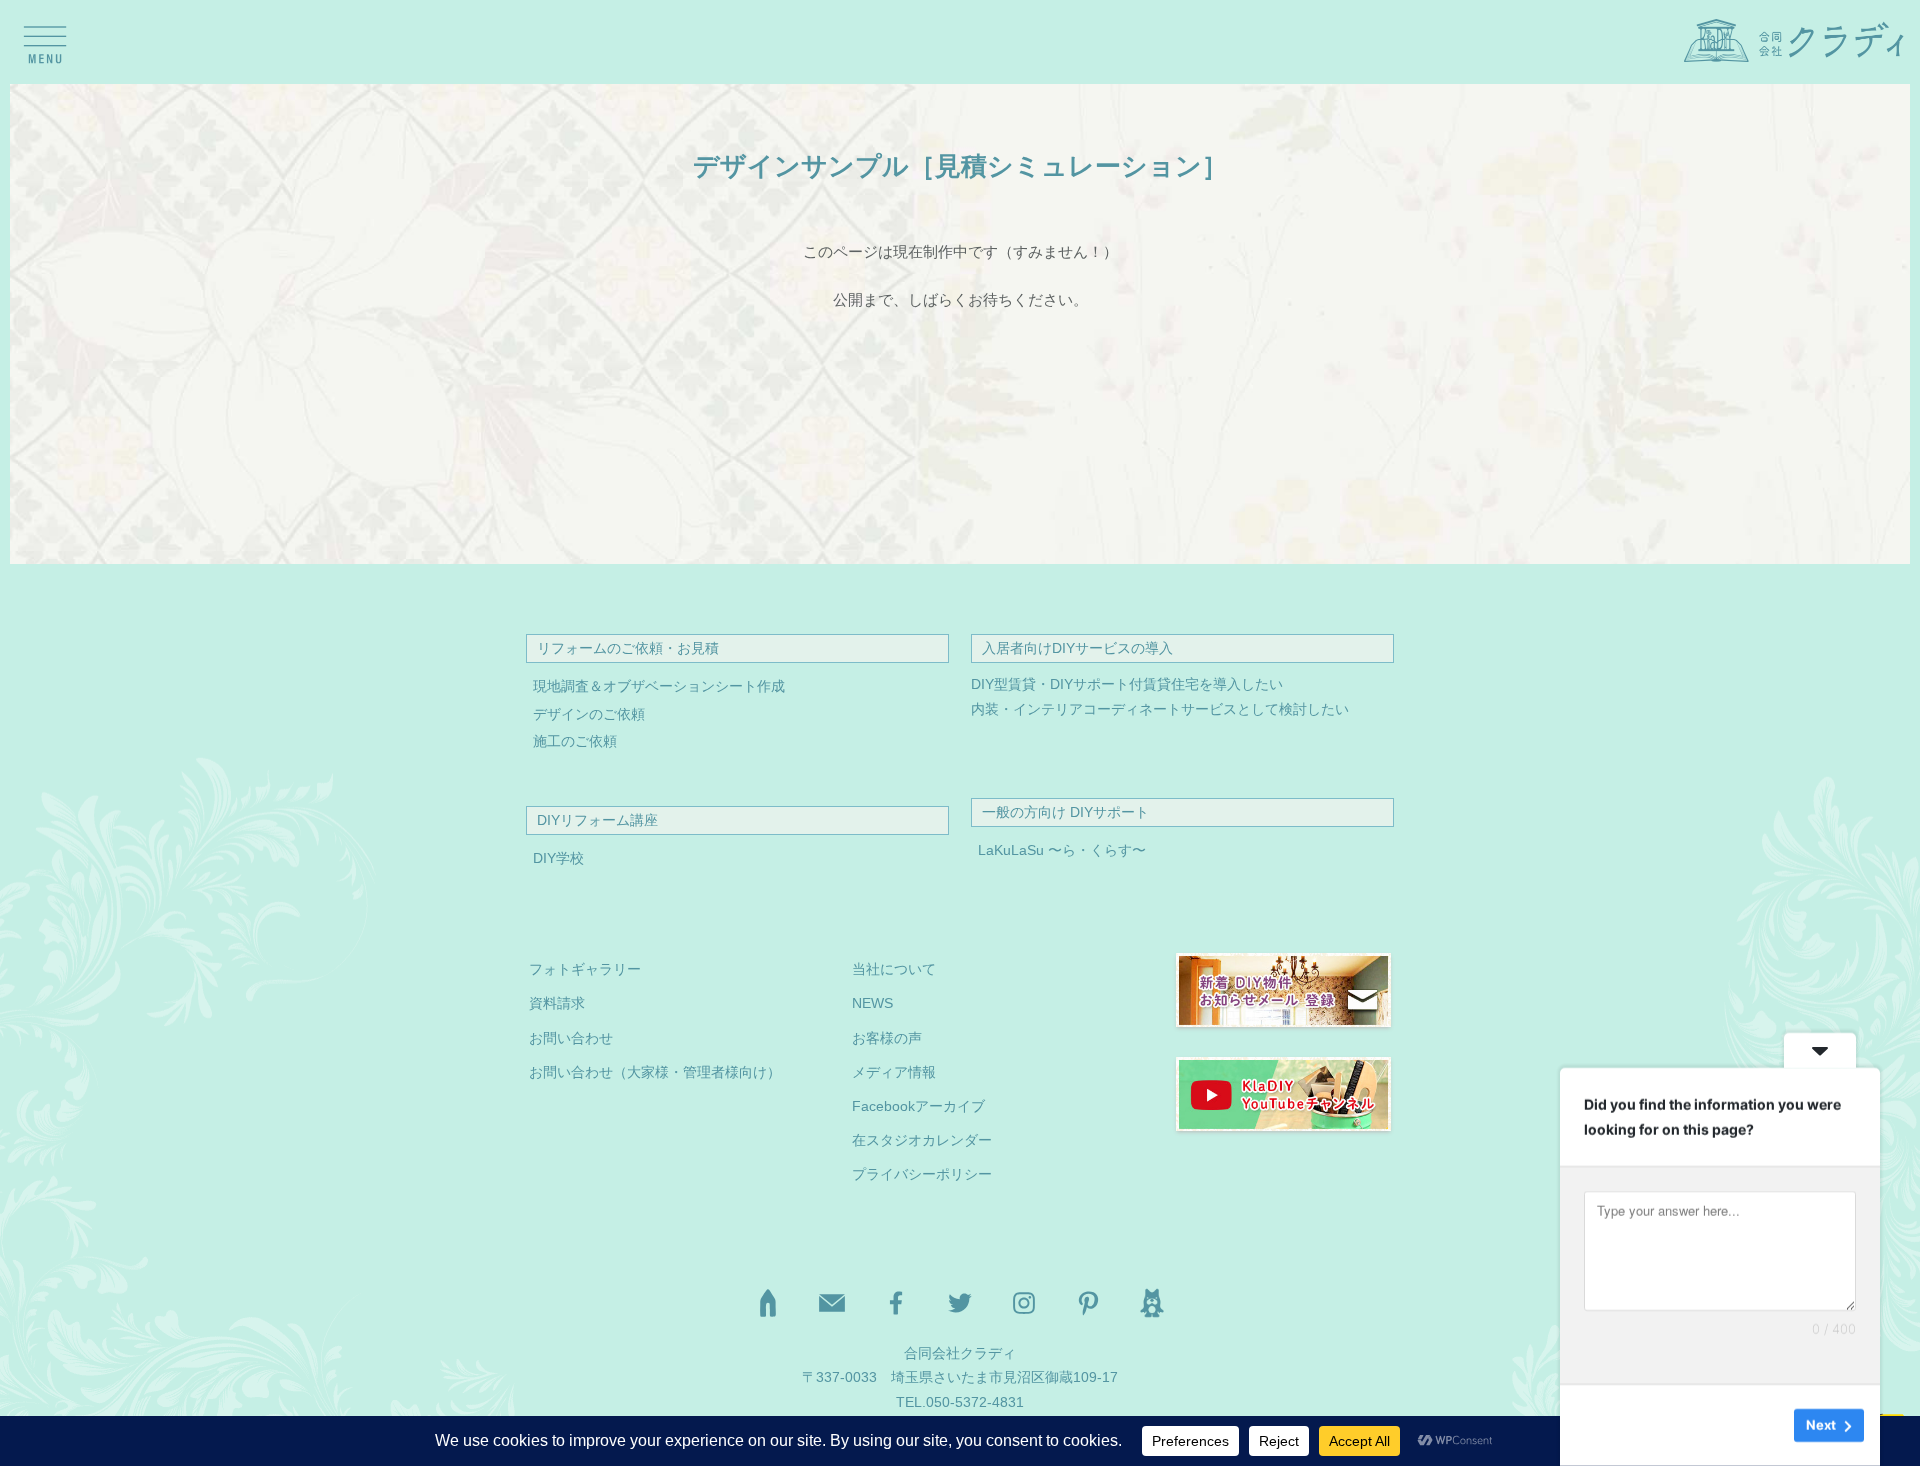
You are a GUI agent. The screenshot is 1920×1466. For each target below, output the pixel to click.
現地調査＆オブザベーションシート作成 (659, 686)
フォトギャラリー (585, 969)
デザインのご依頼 (589, 714)
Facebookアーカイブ (918, 1106)
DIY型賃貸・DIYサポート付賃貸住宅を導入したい (1127, 684)
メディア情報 (894, 1072)
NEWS (872, 1003)
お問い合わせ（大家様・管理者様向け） (655, 1072)
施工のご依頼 (575, 741)
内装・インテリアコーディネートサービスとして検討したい (1160, 709)
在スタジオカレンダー (922, 1140)
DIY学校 (558, 858)
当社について (894, 969)
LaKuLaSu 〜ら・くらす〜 (1062, 850)
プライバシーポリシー (922, 1174)
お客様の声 (887, 1038)
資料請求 (557, 1003)
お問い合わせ (571, 1038)
